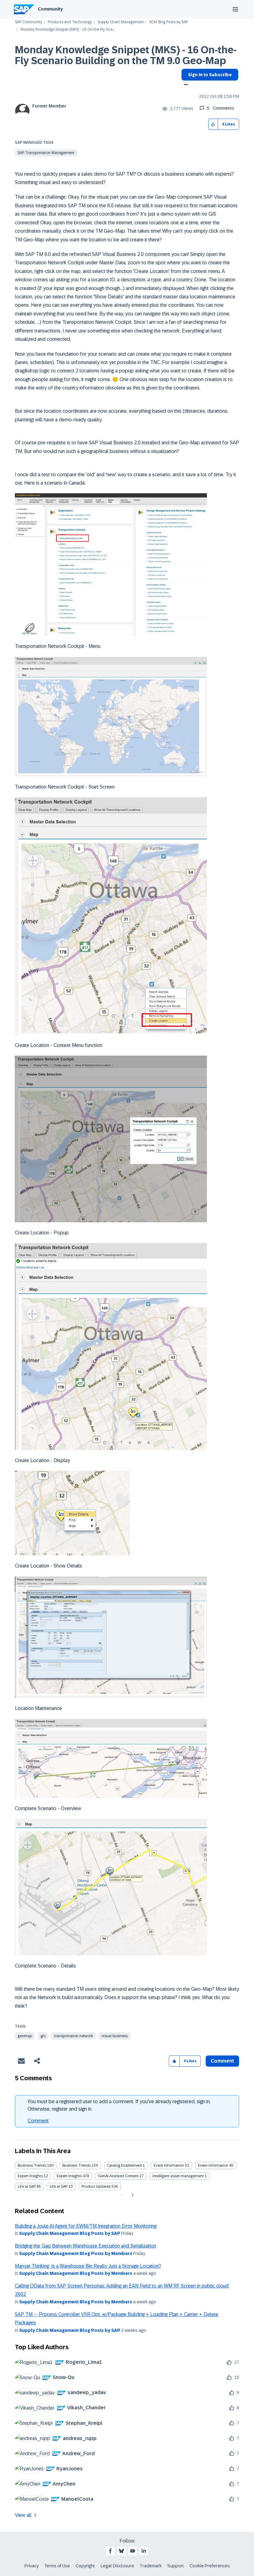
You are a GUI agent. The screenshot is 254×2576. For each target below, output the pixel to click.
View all (23, 2515)
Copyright (85, 2566)
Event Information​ (213, 2165)
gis (43, 2036)
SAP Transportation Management (46, 153)
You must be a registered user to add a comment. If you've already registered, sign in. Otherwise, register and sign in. (119, 2105)
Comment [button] (222, 2061)
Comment (38, 2121)
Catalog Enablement (124, 2165)
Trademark (151, 2566)
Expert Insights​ (69, 2176)
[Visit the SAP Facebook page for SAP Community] (110, 2551)
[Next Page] (132, 2195)
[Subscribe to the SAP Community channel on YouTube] (133, 2551)
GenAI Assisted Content (118, 2176)
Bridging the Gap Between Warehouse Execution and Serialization (85, 2246)
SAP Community (28, 22)
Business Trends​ (77, 2165)
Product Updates (96, 2187)
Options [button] (185, 85)
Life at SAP (27, 2187)
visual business (115, 2036)
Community (50, 9)
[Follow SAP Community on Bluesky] (121, 2551)
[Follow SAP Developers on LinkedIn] (144, 2551)
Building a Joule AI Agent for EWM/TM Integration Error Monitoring (86, 2226)
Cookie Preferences (210, 2566)
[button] (213, 124)
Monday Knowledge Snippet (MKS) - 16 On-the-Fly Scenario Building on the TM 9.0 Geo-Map (126, 55)
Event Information (169, 2165)
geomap (25, 2036)
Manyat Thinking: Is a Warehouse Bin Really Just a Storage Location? (88, 2266)
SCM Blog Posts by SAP (169, 22)
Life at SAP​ (59, 2187)
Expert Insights (30, 2176)
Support (176, 2566)
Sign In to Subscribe (210, 75)
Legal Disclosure (117, 2566)
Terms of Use (57, 2566)
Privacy (32, 2566)
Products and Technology (70, 22)
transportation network (74, 2036)
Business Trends (32, 2165)
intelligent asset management (178, 2176)
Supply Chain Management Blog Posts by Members (76, 2253)
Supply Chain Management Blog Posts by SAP (70, 2233)
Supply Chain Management (121, 22)
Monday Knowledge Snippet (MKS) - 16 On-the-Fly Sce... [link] (67, 30)
